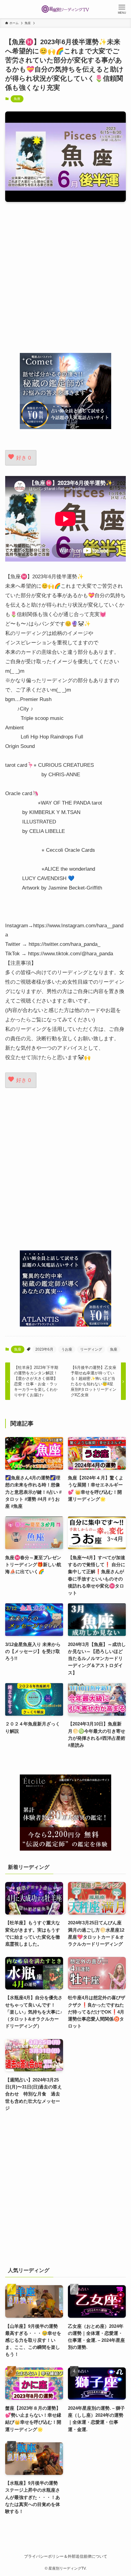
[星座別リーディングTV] (65, 9)
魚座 (17, 99)
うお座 (67, 1349)
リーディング (91, 1349)
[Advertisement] (65, 277)
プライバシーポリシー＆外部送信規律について (66, 2556)
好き (23, 458)
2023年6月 (44, 1349)
